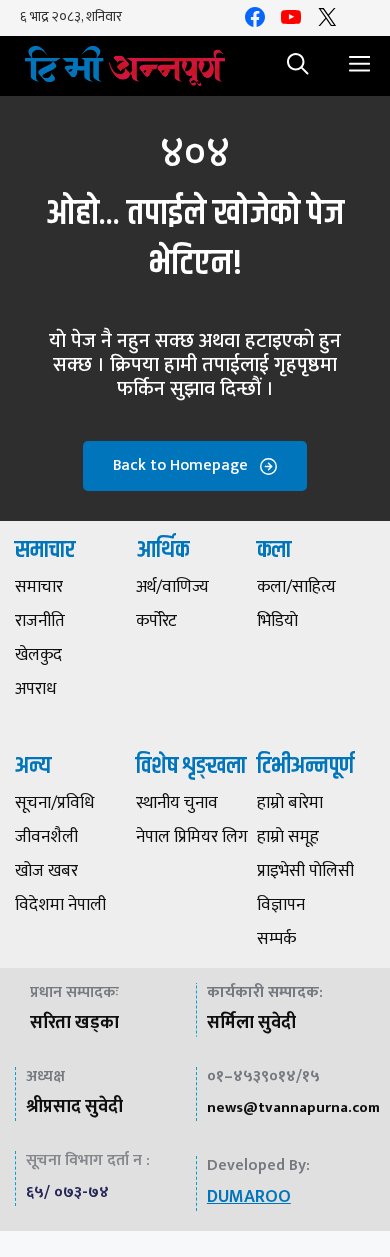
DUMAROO (249, 1197)
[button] (298, 66)
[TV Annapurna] (125, 66)
